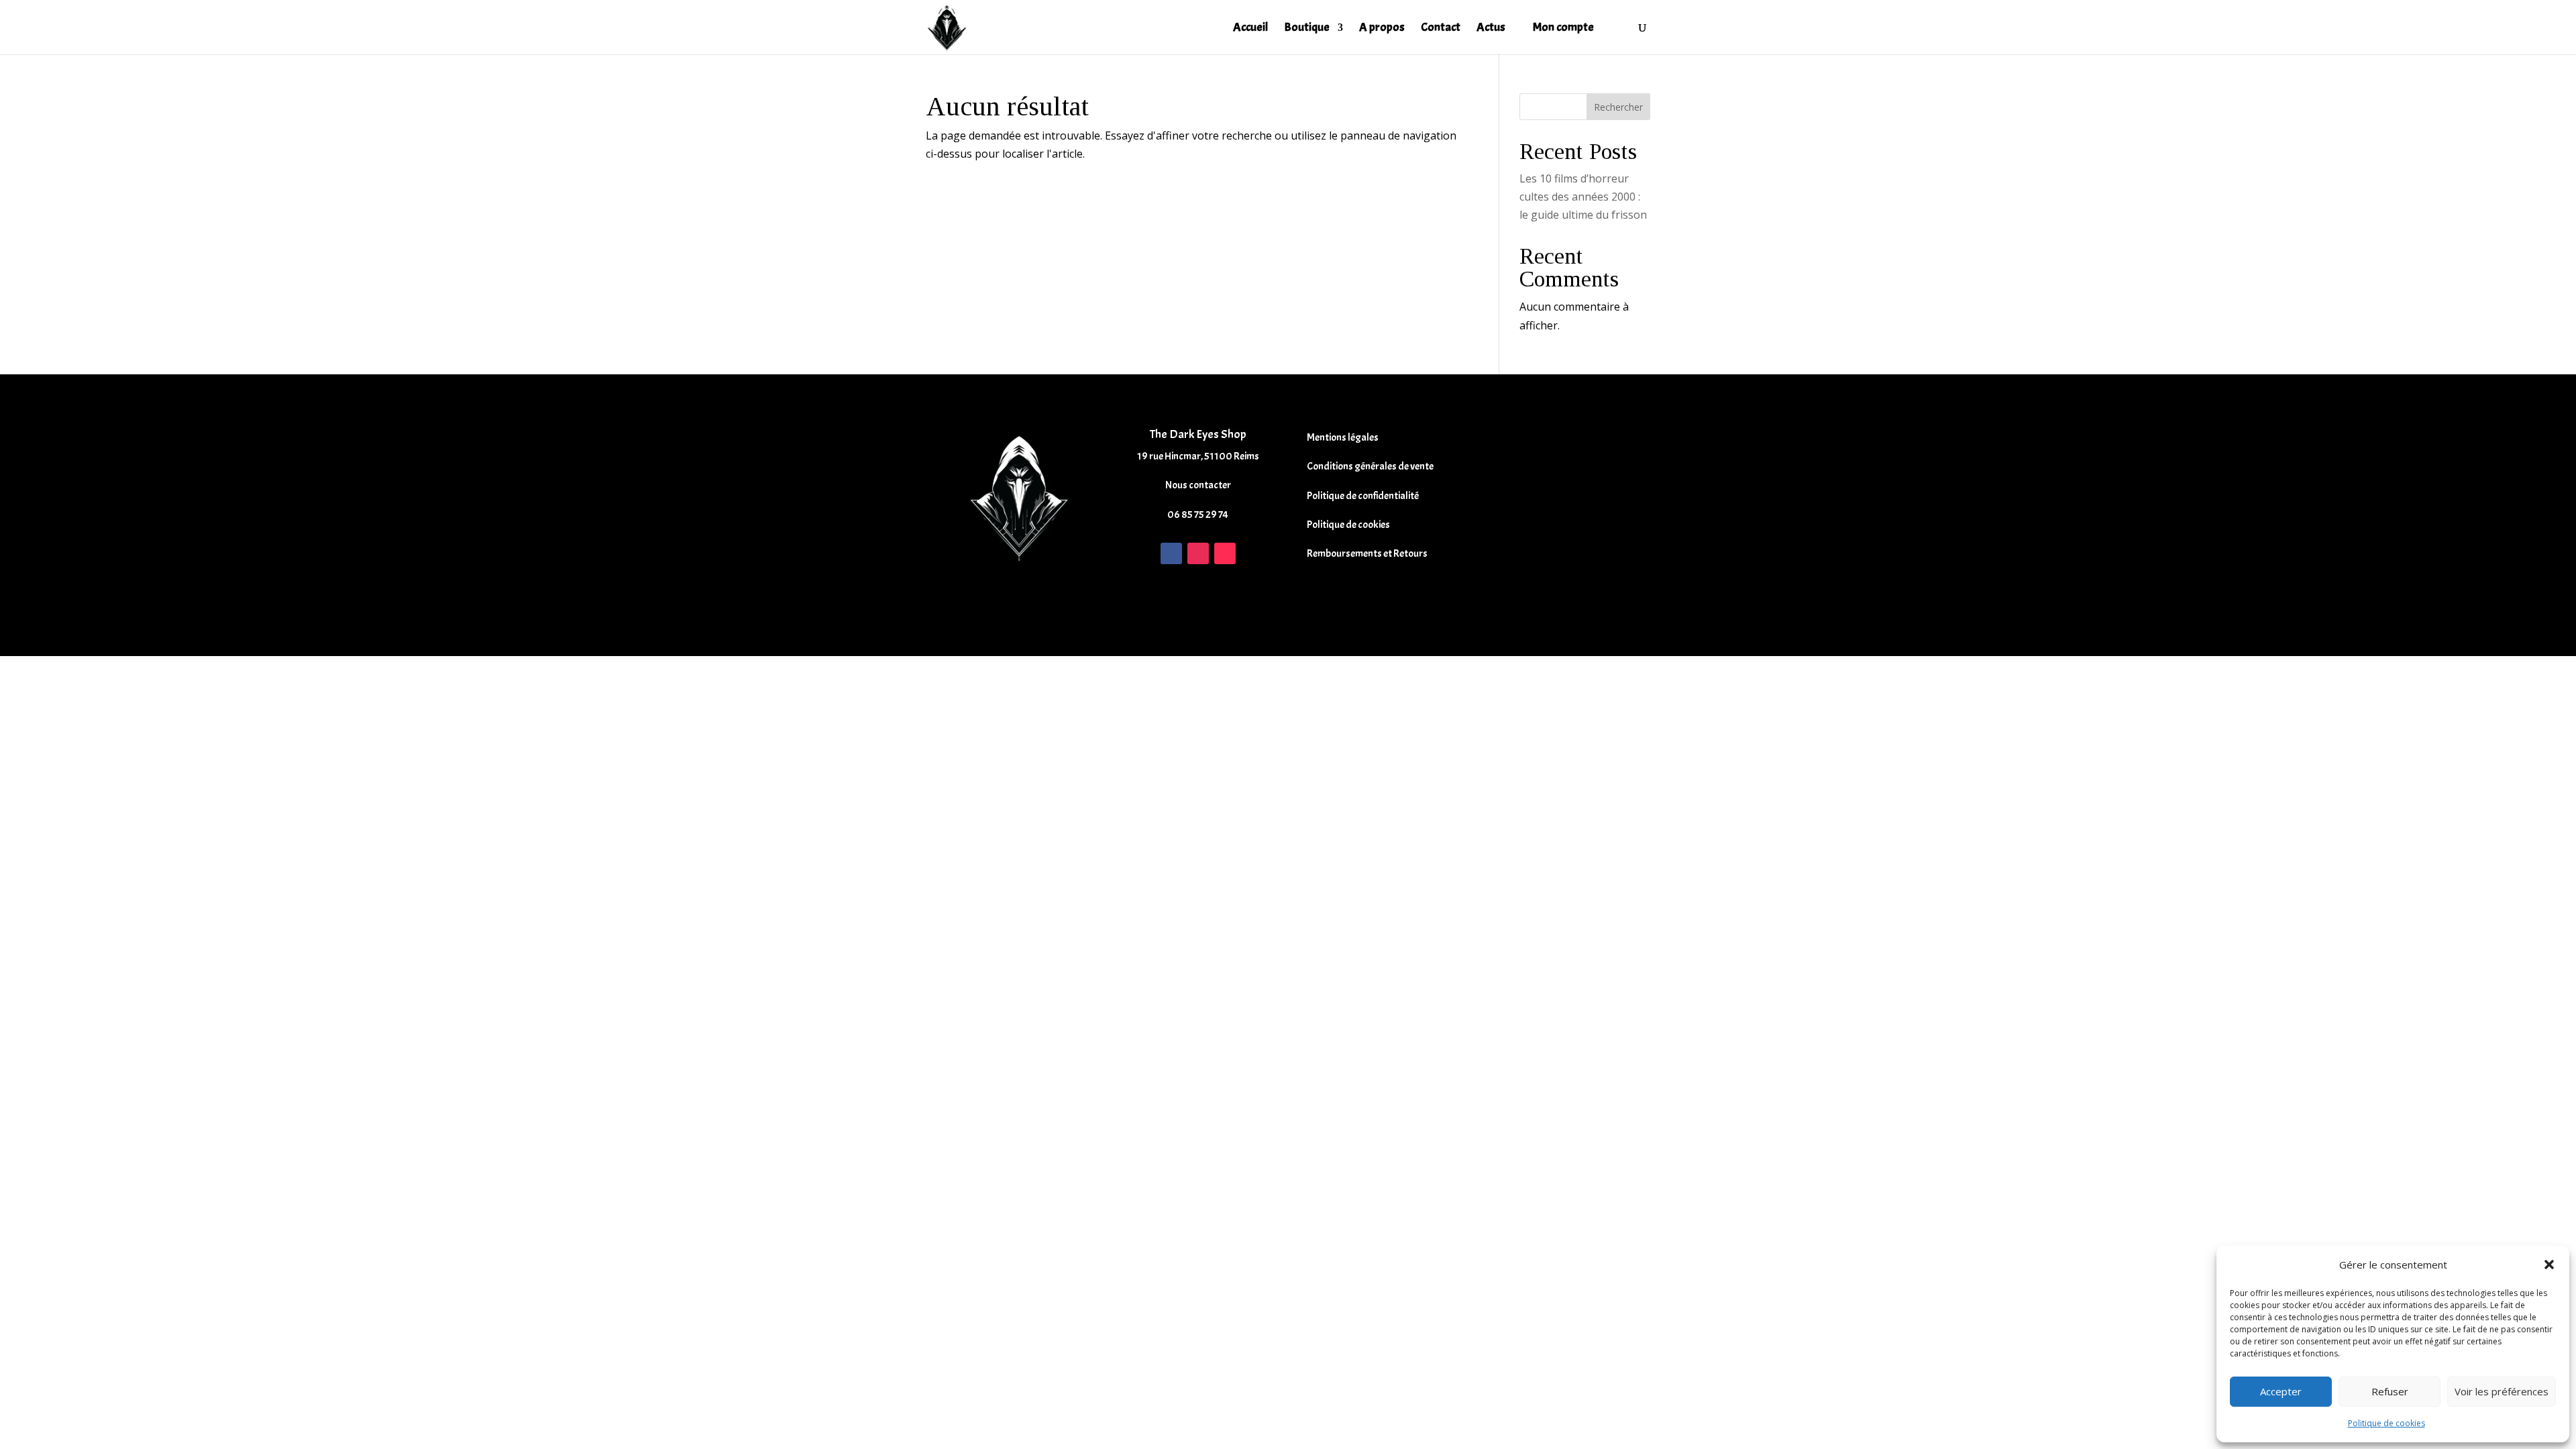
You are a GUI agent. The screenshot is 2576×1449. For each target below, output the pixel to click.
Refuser (2390, 1391)
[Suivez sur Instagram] (1198, 553)
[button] (2549, 1265)
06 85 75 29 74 (1198, 515)
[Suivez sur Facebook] (1171, 553)
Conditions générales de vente (1370, 466)
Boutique (1307, 29)
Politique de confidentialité (1363, 496)
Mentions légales (1343, 437)
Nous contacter (1198, 485)
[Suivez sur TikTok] (1225, 553)
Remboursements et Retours (1367, 553)
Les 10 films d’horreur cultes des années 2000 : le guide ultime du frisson (1583, 197)
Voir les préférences (2502, 1391)
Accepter (2281, 1391)
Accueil (1250, 29)
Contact (1441, 29)
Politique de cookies (2386, 1423)
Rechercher (1618, 107)
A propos (1382, 29)
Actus (1491, 29)
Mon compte (1563, 29)
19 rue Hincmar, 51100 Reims (1198, 456)
